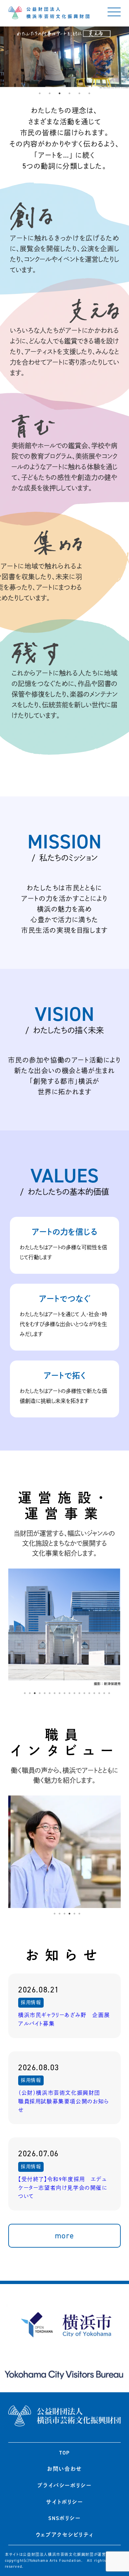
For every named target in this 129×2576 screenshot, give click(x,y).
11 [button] (74, 1693)
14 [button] (89, 1693)
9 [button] (64, 1693)
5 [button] (79, 93)
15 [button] (94, 1693)
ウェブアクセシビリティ (65, 2535)
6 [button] (89, 93)
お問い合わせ (64, 2469)
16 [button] (99, 1693)
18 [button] (109, 1693)
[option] (72, 1628)
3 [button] (60, 93)
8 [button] (60, 1693)
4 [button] (69, 93)
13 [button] (84, 1693)
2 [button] (50, 93)
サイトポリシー (64, 2502)
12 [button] (79, 1693)
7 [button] (55, 1693)
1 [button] (40, 93)
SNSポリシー (64, 2518)
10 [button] (69, 1693)
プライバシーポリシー (64, 2485)
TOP (64, 2453)
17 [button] (104, 1693)
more (64, 2236)
